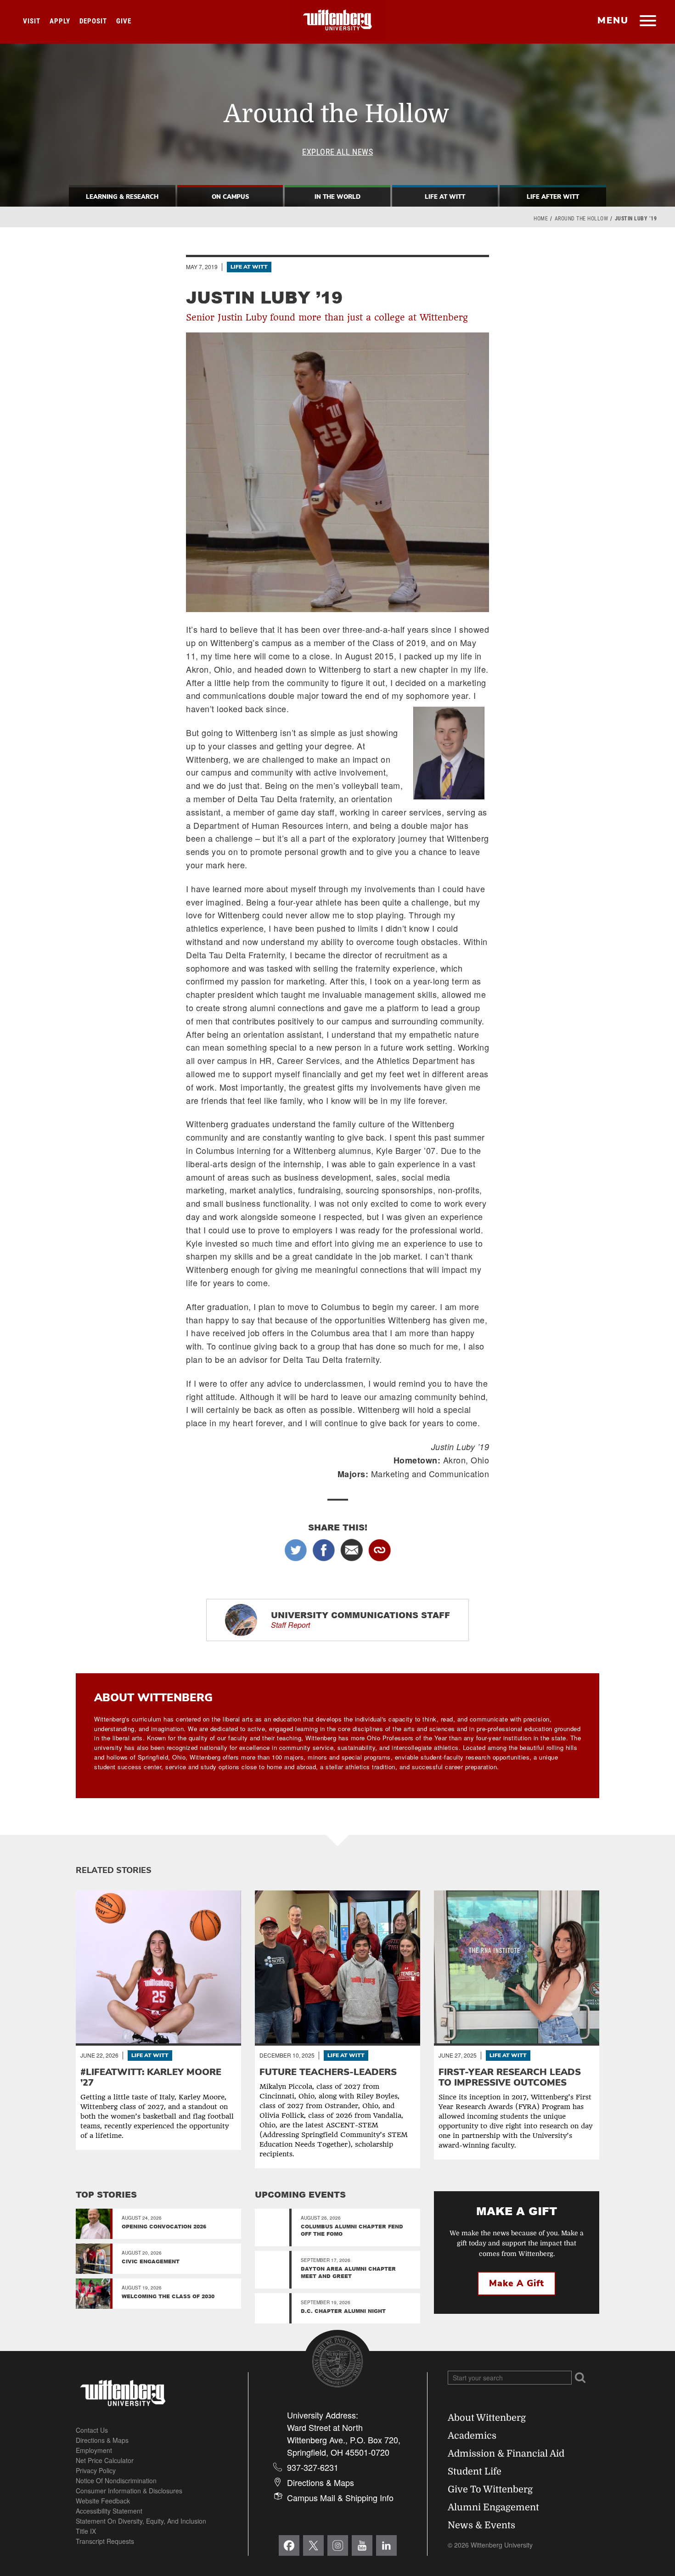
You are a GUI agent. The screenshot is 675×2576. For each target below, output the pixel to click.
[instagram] (338, 2545)
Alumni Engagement (493, 2507)
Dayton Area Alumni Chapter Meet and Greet (348, 2272)
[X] (313, 2545)
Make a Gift (517, 2284)
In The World (337, 197)
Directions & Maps (102, 2440)
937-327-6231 (313, 2467)
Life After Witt (553, 197)
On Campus (230, 197)
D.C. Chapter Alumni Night (343, 2311)
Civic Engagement (151, 2261)
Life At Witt (445, 197)
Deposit (93, 21)
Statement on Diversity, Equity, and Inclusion (141, 2521)
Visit (32, 21)
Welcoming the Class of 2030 (168, 2296)
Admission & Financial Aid (506, 2454)
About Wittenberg (487, 2418)
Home (541, 219)
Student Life (475, 2472)
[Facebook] (289, 2545)
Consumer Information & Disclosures (129, 2491)
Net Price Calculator (105, 2460)
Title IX (86, 2531)
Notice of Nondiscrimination (116, 2480)
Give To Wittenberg (490, 2489)
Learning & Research (122, 197)
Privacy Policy (96, 2470)
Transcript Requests (105, 2541)
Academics (472, 2436)
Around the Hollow (582, 219)
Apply (60, 21)
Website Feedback (103, 2501)
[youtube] (362, 2545)
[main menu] (648, 22)
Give (124, 21)
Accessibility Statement (109, 2511)
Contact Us (92, 2430)
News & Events (481, 2525)
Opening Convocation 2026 (164, 2226)
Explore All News (337, 152)
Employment (94, 2450)
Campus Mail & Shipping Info (340, 2497)
